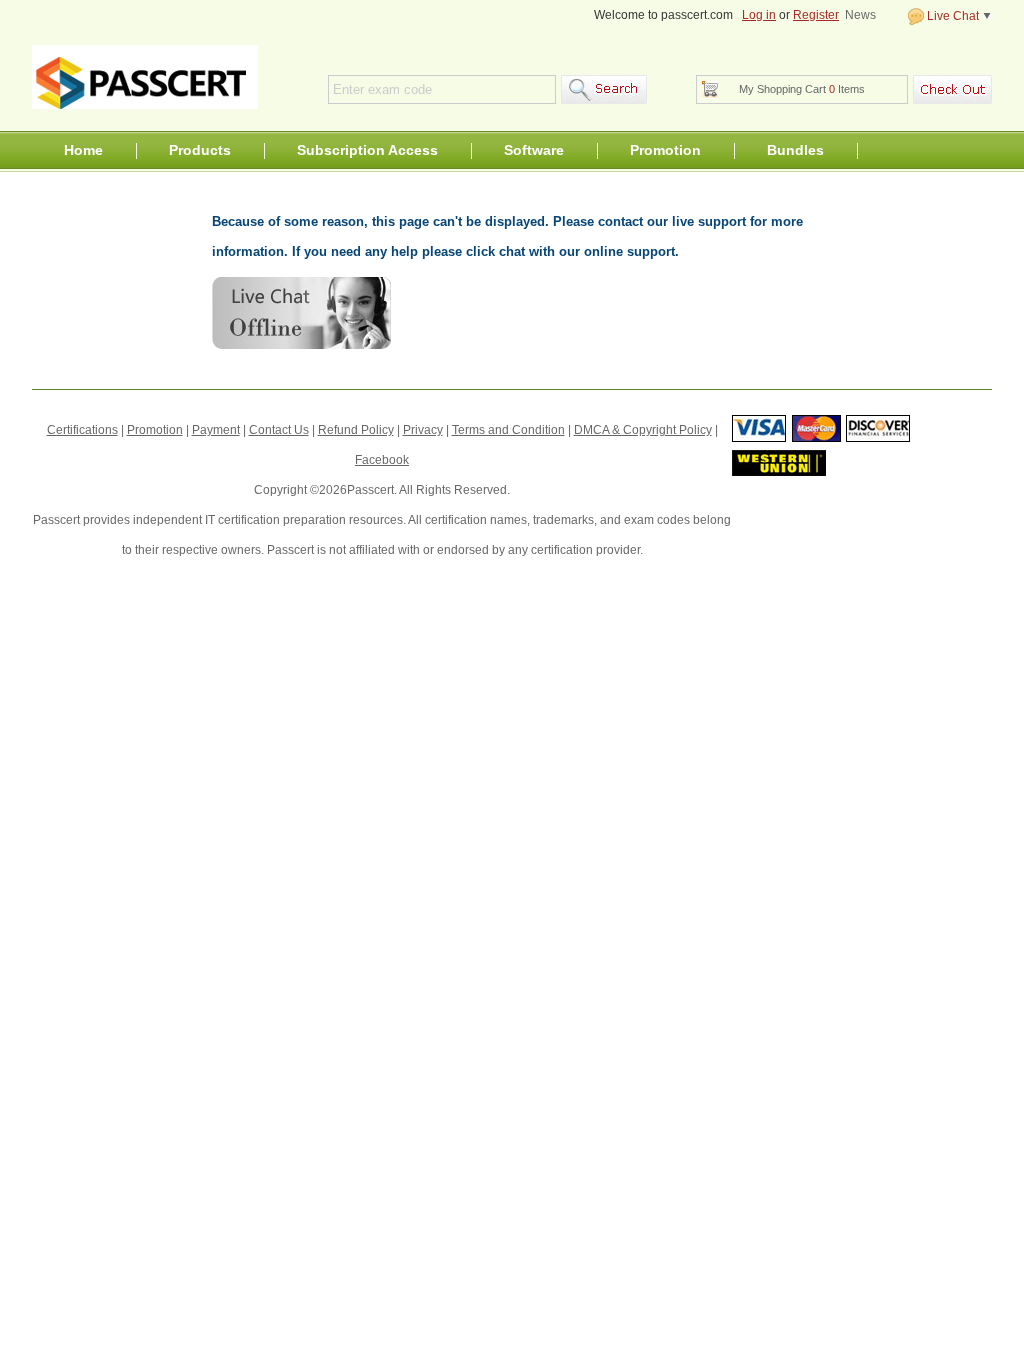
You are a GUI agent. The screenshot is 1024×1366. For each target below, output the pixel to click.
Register (816, 15)
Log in (759, 15)
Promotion (665, 150)
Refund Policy (356, 430)
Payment (216, 430)
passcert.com (145, 77)
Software (534, 150)
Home (83, 150)
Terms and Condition (508, 430)
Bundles (795, 150)
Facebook (382, 460)
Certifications (82, 430)
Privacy (423, 430)
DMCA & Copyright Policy (643, 430)
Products (200, 150)
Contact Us (279, 430)
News (860, 15)
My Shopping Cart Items (802, 89)
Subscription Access (367, 150)
